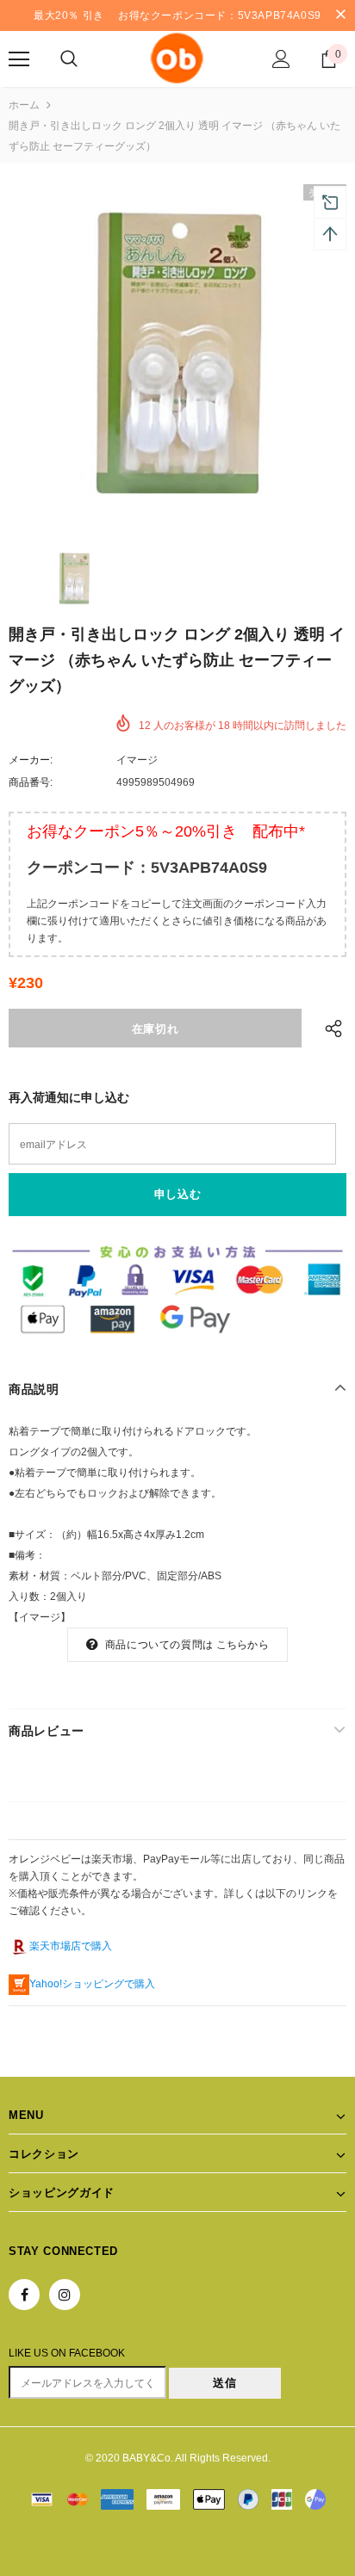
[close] (340, 15)
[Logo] (177, 58)
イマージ (137, 760)
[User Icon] (281, 59)
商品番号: (31, 782)
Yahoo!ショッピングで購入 (92, 1984)
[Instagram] (65, 2295)
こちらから (243, 1645)
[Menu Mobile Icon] (19, 59)
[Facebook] (24, 2295)
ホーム (24, 105)
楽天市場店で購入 (71, 1946)
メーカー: (31, 760)
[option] (177, 353)
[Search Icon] (69, 59)
